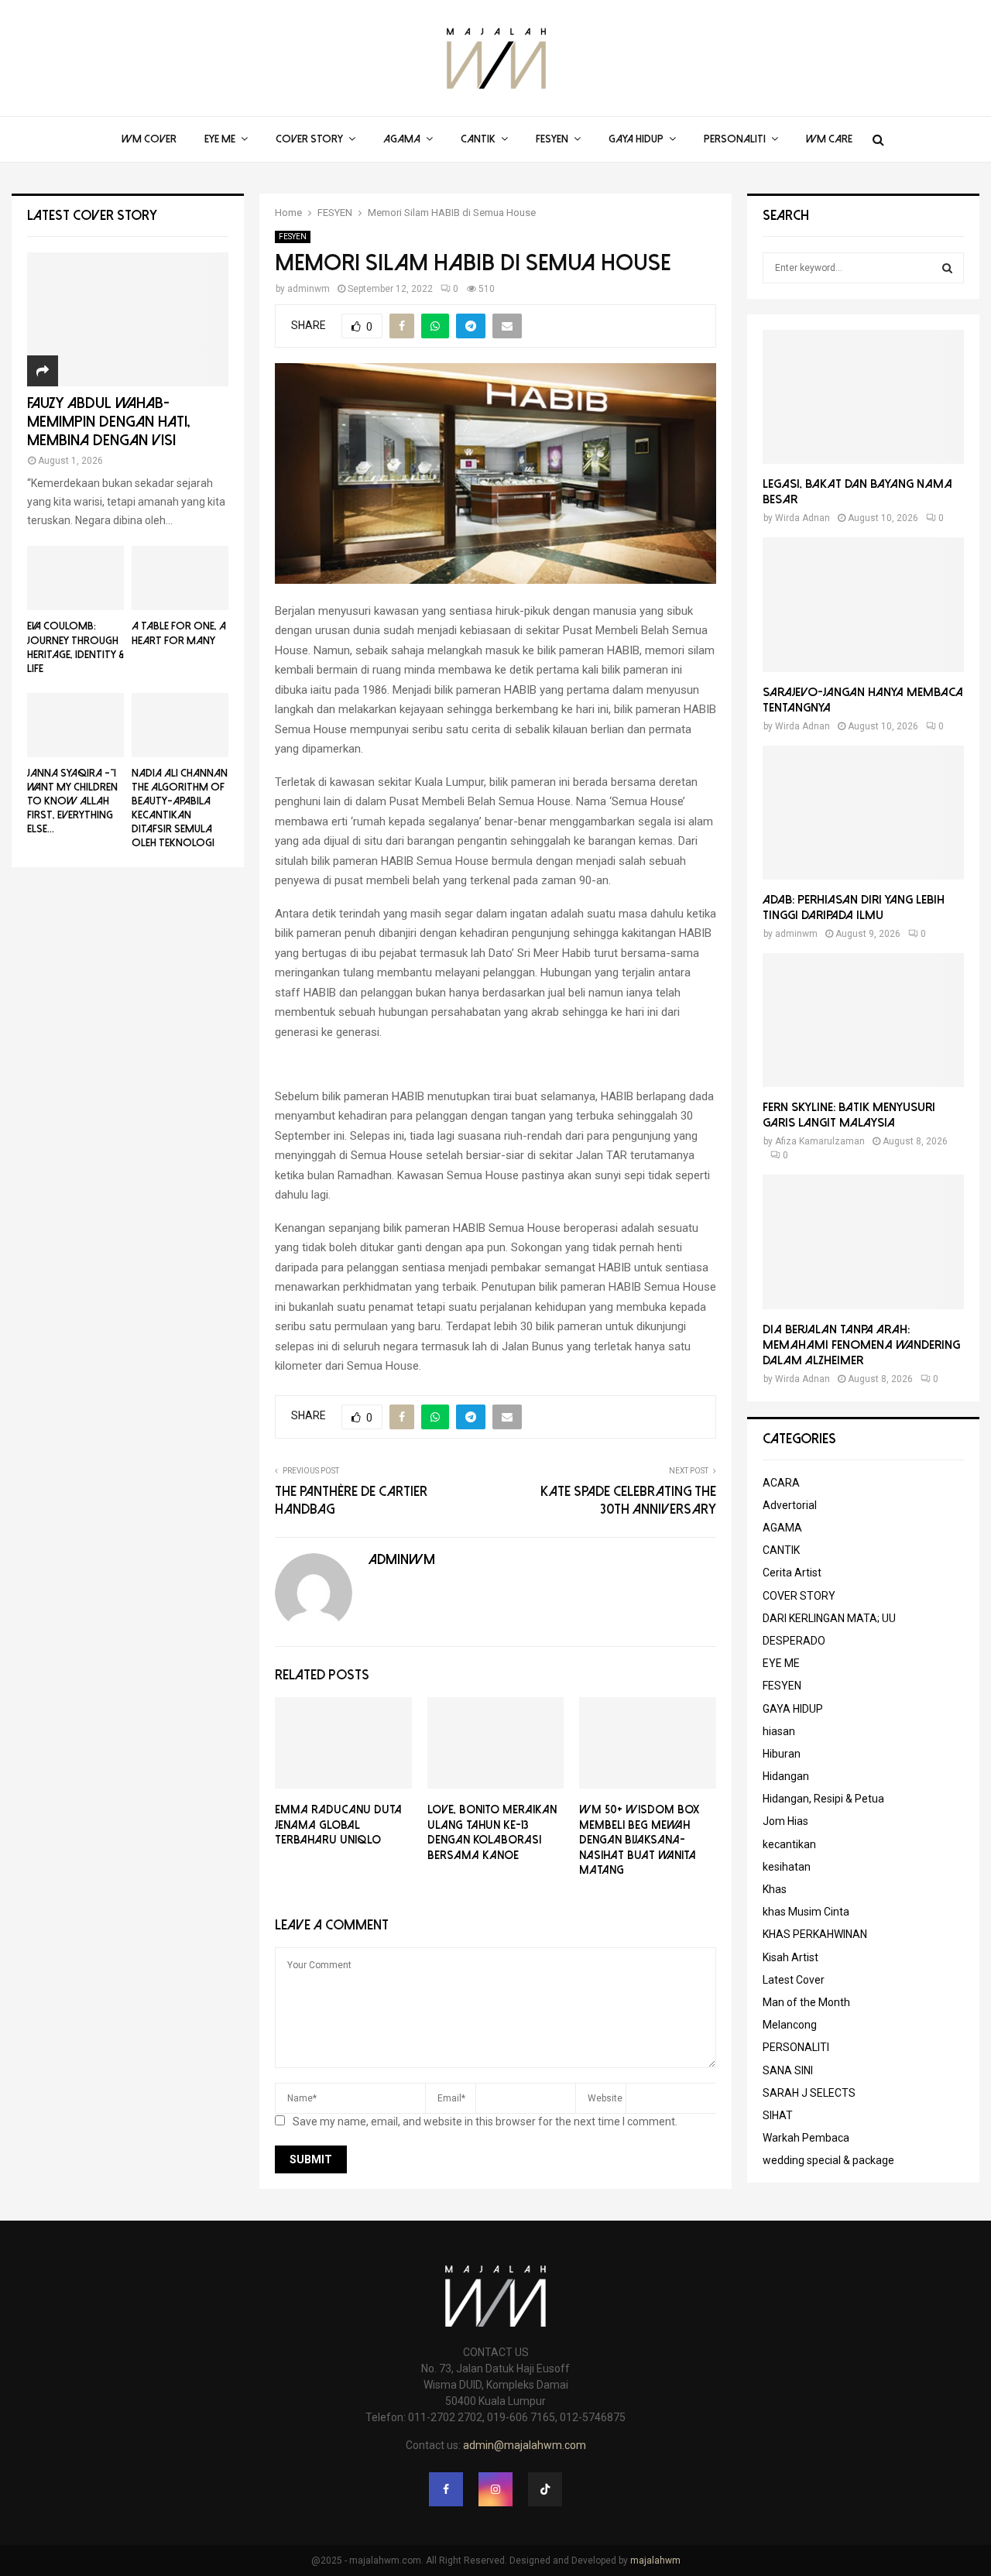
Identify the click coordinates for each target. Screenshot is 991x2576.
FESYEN (552, 139)
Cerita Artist (792, 1573)
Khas (775, 1889)
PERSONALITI (735, 139)
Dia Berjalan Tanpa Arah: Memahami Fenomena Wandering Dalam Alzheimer (861, 1345)
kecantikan (789, 1844)
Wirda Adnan (802, 518)
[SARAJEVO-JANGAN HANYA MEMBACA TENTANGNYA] (863, 604)
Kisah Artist (790, 1957)
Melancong (790, 2025)
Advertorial (790, 1505)
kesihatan (787, 1867)
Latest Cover (794, 1980)
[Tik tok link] (545, 2489)
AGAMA (402, 139)
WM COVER (149, 139)
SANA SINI (788, 2070)
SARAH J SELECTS (809, 2093)
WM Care (829, 139)
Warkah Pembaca (806, 2138)
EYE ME (220, 139)
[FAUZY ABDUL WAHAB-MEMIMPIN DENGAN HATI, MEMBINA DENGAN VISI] (128, 319)
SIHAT (778, 2115)
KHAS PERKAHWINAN (815, 1934)
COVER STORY (309, 139)
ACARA (781, 1483)
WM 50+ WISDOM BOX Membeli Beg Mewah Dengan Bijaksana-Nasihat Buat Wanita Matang (639, 1840)
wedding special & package (828, 2160)
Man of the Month (806, 2002)
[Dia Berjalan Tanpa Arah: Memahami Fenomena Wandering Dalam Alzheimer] (863, 1242)
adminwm (309, 289)
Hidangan (786, 1776)
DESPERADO (794, 1641)
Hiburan (782, 1754)
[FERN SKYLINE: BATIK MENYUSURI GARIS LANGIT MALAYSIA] (863, 1020)
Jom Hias (785, 1821)
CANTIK (478, 139)
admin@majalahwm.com (525, 2445)
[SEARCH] (947, 268)
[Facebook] (446, 2489)
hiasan (779, 1731)
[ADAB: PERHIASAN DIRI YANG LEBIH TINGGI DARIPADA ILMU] (863, 813)
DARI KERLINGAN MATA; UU (829, 1618)
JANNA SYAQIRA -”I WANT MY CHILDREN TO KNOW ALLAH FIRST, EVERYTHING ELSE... (72, 801)
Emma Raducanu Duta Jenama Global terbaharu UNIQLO (338, 1825)
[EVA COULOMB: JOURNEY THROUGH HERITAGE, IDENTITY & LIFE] (75, 578)
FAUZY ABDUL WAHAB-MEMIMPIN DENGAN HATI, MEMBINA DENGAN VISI (109, 422)
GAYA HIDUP (636, 139)
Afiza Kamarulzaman (820, 1141)
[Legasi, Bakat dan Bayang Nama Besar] (863, 397)
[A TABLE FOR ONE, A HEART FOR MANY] (180, 578)
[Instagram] (495, 2489)
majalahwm (655, 2561)
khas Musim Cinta (806, 1912)
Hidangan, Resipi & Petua (823, 1799)
